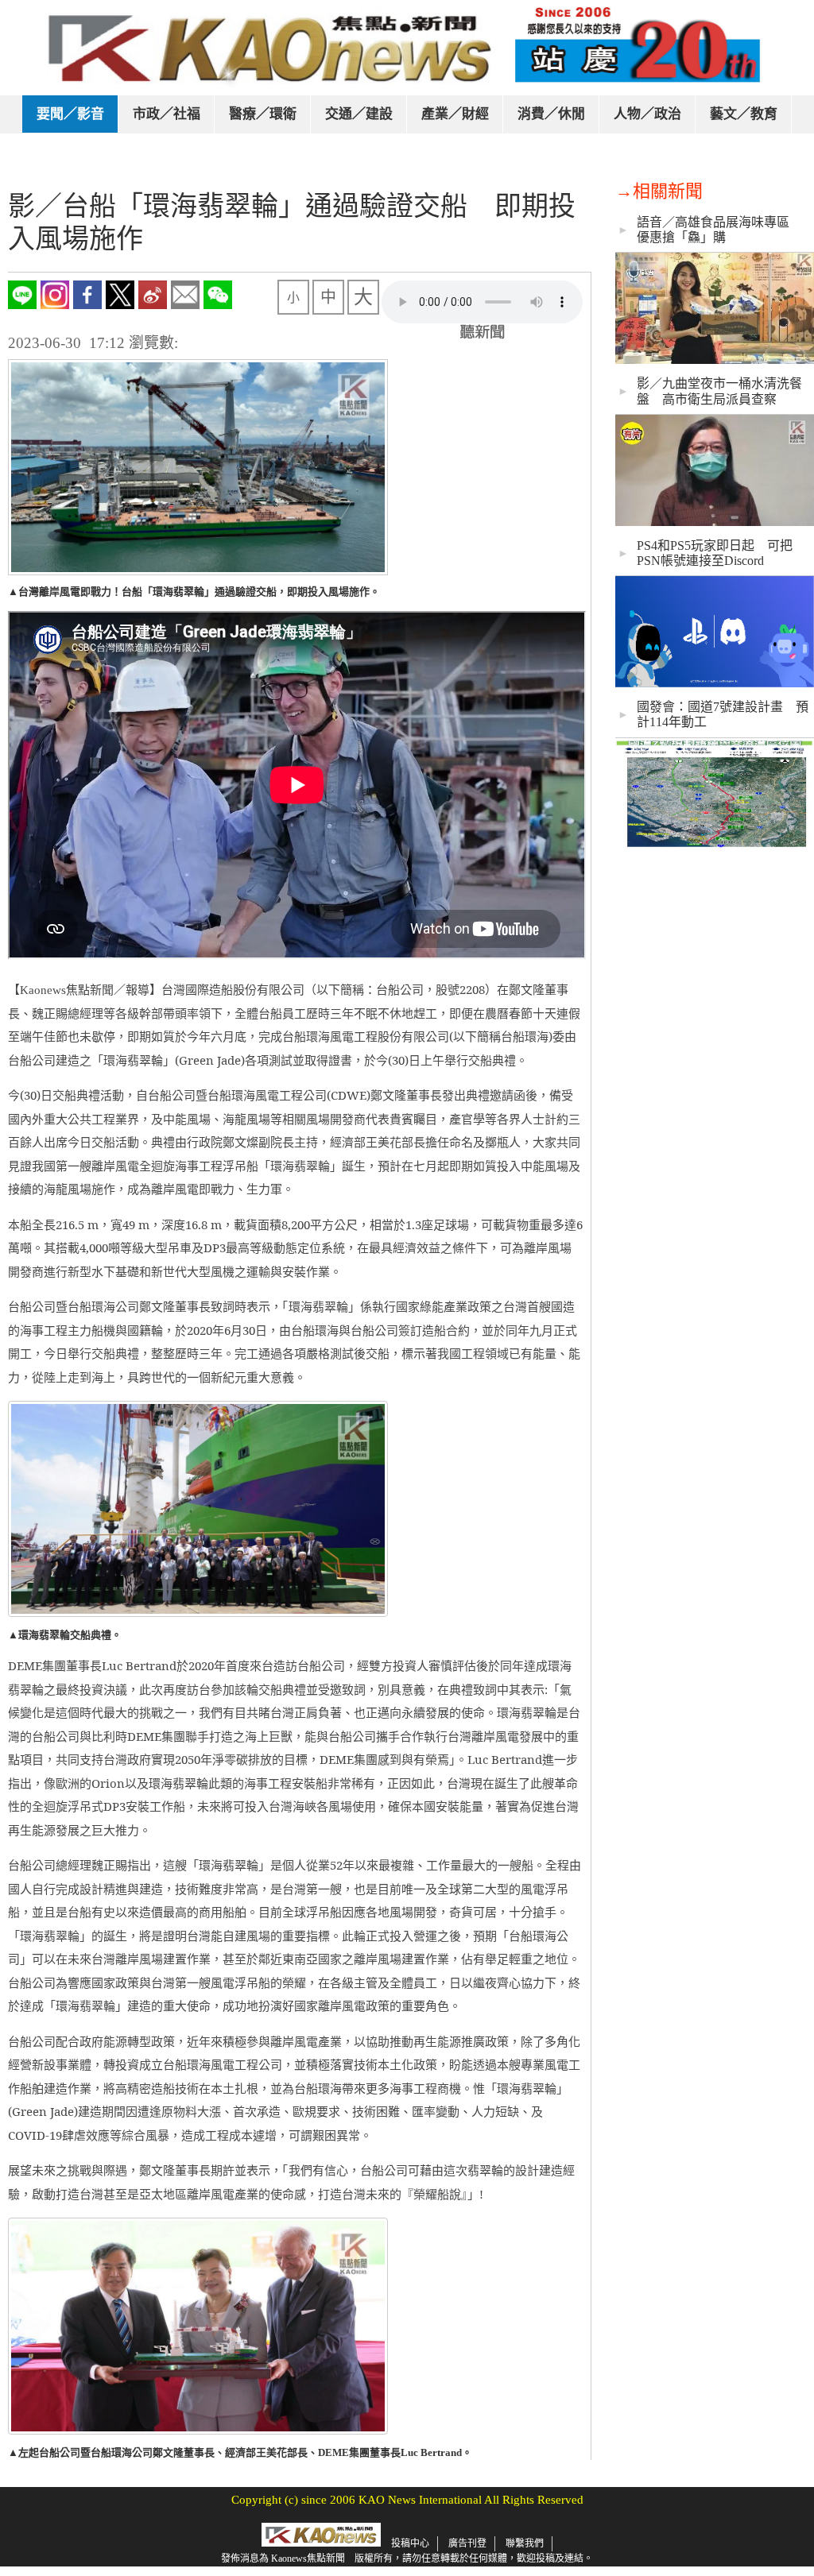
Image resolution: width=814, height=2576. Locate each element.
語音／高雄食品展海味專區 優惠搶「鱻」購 (719, 230)
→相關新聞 (659, 191)
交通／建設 (359, 114)
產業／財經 (455, 114)
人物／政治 (647, 114)
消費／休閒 (551, 114)
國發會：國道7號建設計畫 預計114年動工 (723, 714)
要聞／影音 (70, 114)
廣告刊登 (467, 2543)
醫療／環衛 (263, 114)
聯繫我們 (525, 2543)
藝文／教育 (744, 114)
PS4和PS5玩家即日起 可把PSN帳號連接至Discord (715, 553)
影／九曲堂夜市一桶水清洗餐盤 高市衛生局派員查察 (719, 391)
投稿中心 (410, 2543)
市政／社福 (167, 114)
